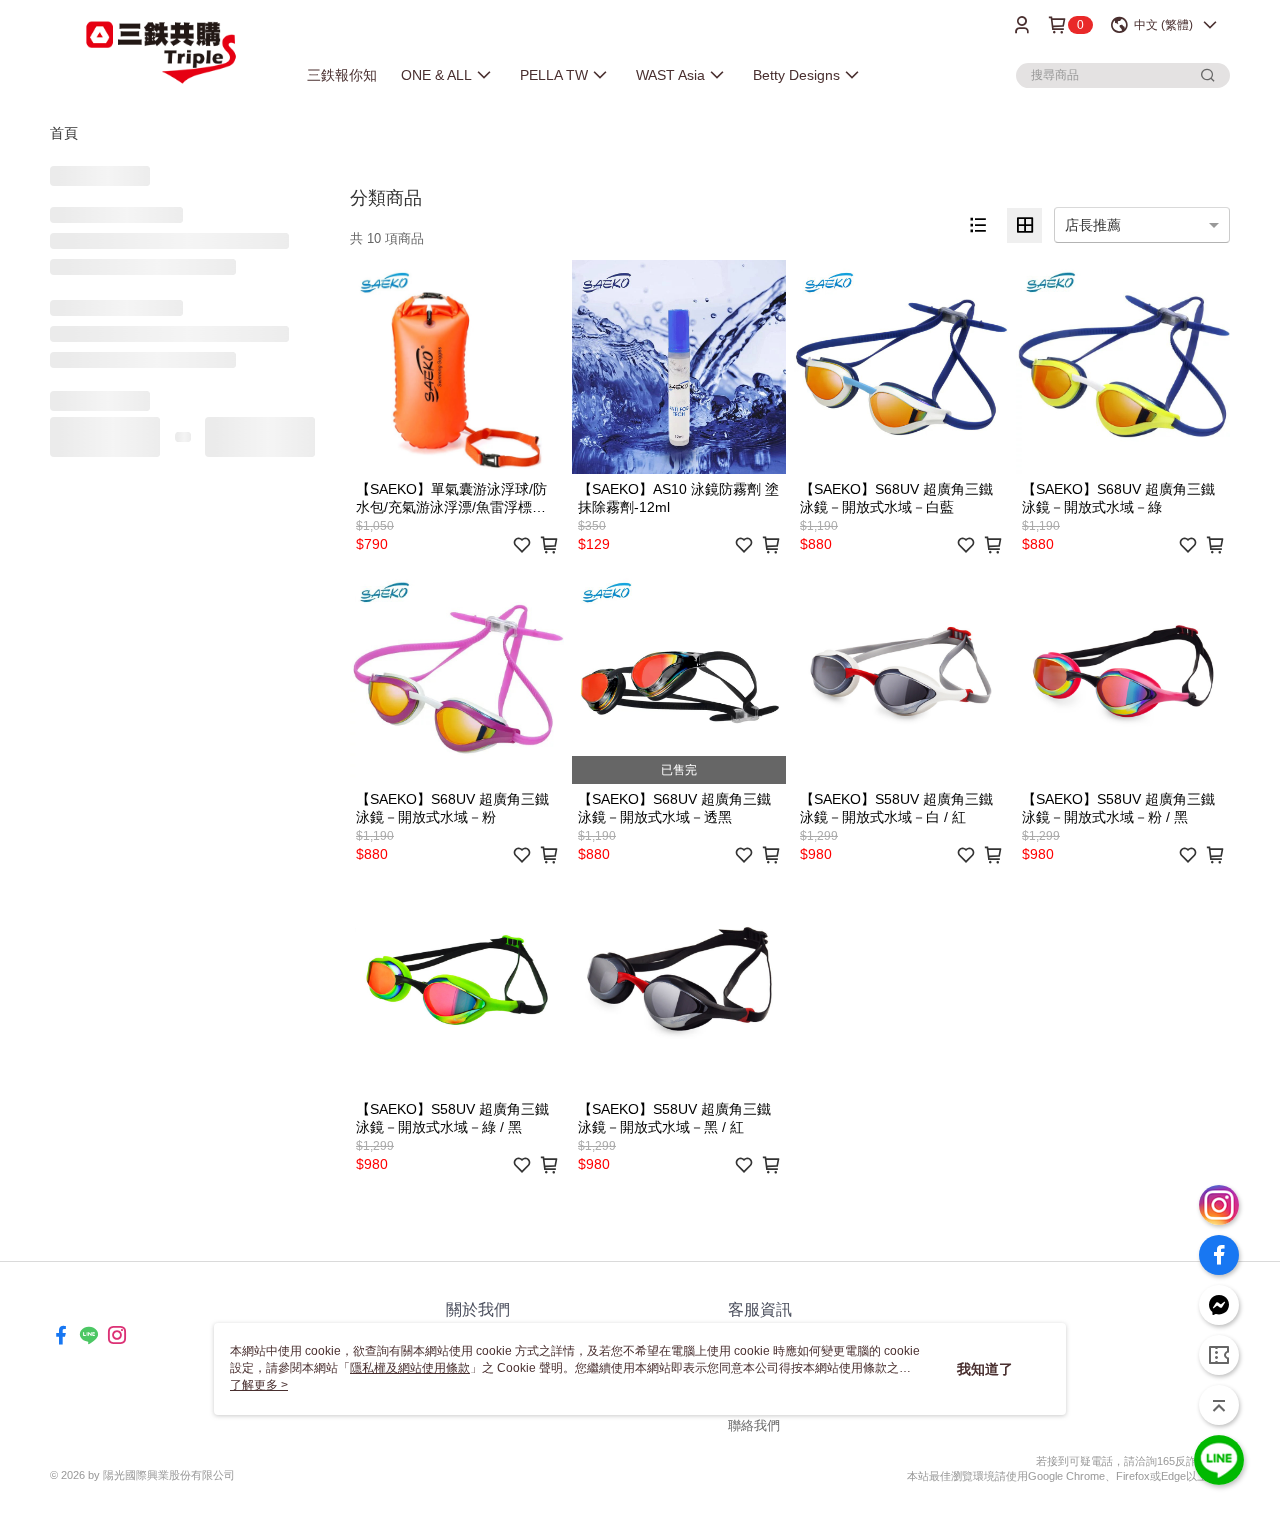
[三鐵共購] (161, 52)
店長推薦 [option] (1093, 225)
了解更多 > (259, 1385)
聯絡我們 (754, 1425)
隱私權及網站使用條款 (410, 1368)
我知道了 (985, 1369)
